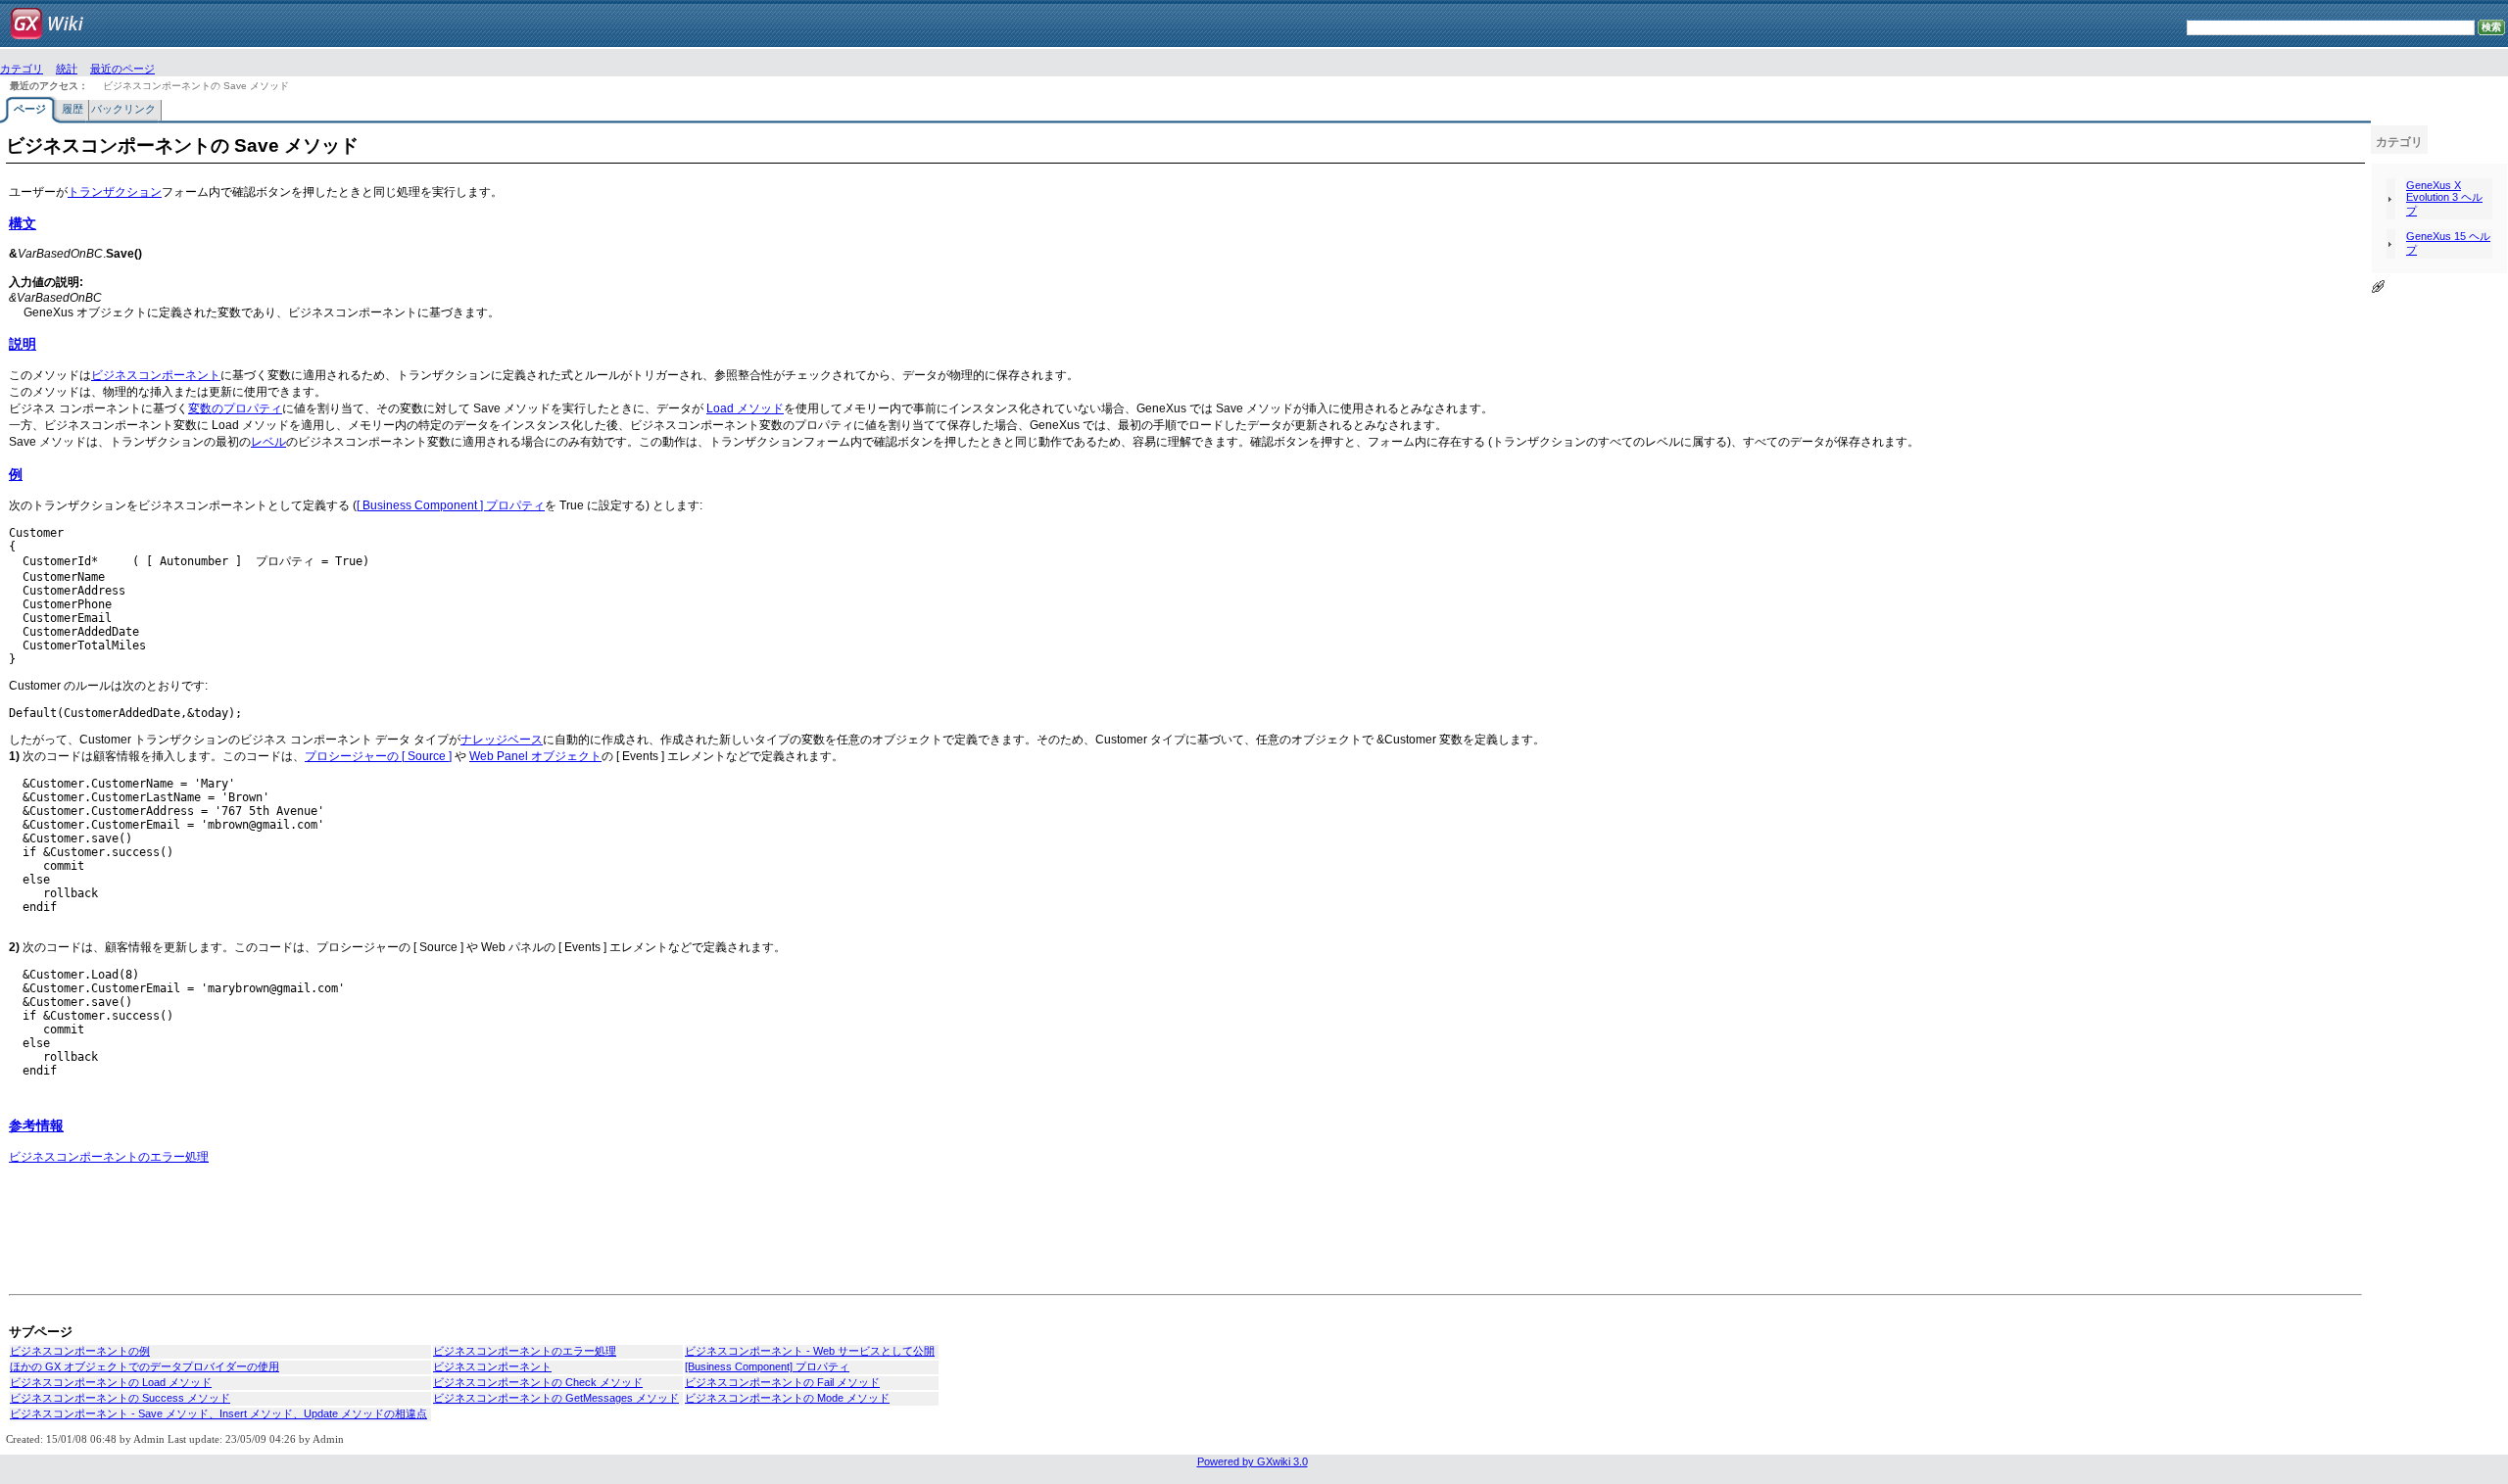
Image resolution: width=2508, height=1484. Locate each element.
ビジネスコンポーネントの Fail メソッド (782, 1382)
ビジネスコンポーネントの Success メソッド (120, 1398)
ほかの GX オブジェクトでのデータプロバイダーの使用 (145, 1366)
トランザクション (115, 192)
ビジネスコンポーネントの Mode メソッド (787, 1398)
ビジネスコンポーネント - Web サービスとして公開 (810, 1351)
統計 (67, 69)
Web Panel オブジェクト (535, 756)
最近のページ (122, 69)
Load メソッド (745, 408)
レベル (268, 442)
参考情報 (36, 1125)
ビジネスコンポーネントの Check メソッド (538, 1382)
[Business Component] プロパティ (767, 1366)
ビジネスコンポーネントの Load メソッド (111, 1382)
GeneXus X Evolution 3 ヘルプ (2444, 198)
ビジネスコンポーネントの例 (80, 1351)
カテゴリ (22, 69)
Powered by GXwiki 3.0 (1253, 1461)
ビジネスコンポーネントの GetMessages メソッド (556, 1398)
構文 (23, 223)
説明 (23, 344)
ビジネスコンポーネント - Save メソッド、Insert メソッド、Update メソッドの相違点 (218, 1413)
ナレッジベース (502, 740)
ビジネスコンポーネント (156, 375)
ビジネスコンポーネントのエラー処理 (109, 1157)
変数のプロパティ (235, 408)
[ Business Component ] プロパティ (451, 505)
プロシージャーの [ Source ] (378, 756)
